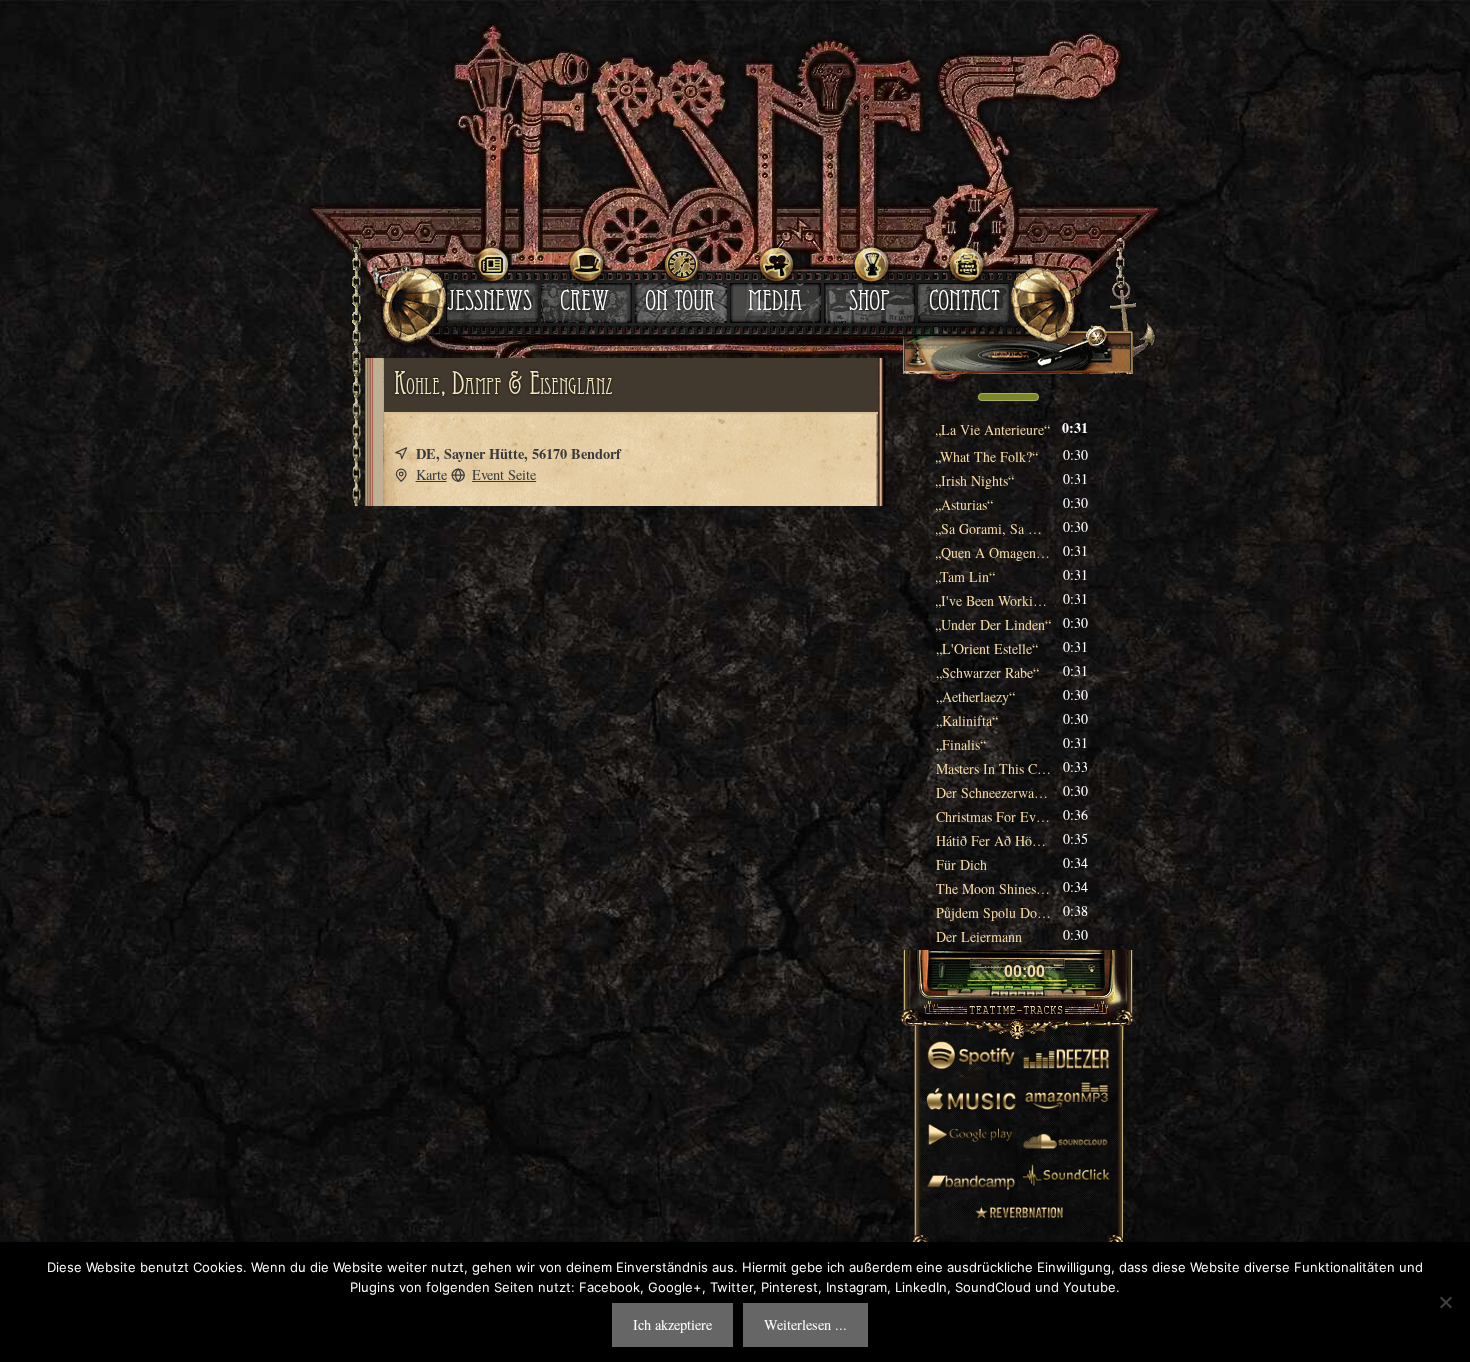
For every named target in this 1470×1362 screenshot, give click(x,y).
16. (993, 792)
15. (993, 768)
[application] (1017, 399)
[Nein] (1445, 1302)
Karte (431, 474)
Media (775, 304)
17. (993, 816)
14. (961, 744)
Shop (869, 304)
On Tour (680, 304)
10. (987, 648)
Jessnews (489, 304)
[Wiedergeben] (987, 973)
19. (961, 864)
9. (993, 624)
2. (987, 456)
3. (975, 480)
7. (965, 576)
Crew (584, 304)
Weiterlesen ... (805, 1324)
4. (964, 504)
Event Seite (504, 474)
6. (993, 552)
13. (967, 720)
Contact (964, 304)
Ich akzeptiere (672, 1324)
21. (993, 912)
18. (993, 840)
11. (987, 672)
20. (993, 888)
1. (993, 429)
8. (993, 600)
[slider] (1008, 395)
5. (993, 528)
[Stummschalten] (953, 397)
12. (975, 696)
